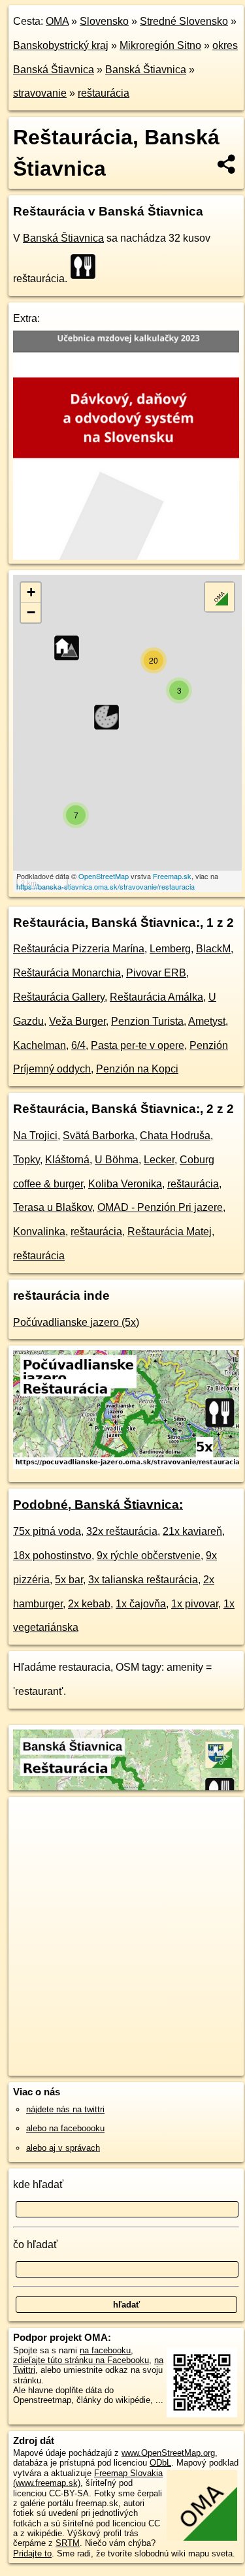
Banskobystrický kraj (61, 45)
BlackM (213, 949)
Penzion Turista (147, 1021)
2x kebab (89, 1604)
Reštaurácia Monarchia (67, 973)
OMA (57, 21)
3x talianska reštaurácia (143, 1580)
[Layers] (220, 597)
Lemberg (170, 949)
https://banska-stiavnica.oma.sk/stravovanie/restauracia (106, 886)
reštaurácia (104, 93)
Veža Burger (77, 1021)
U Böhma (117, 1160)
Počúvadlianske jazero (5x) (76, 1322)
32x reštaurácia (122, 1531)
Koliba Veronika (125, 1184)
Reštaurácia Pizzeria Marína (79, 949)
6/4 (78, 1045)
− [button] (31, 612)
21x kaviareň (192, 1531)
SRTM (68, 2543)
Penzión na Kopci (137, 1069)
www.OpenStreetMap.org (168, 2453)
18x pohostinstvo (52, 1555)
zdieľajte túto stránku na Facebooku (81, 2360)
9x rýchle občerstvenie (149, 1555)
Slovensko (104, 21)
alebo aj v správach (63, 2148)
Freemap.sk (172, 876)
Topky (26, 1160)
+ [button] (31, 592)
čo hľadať (35, 2245)
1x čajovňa (141, 1604)
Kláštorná (67, 1160)
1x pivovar (195, 1604)
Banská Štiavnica (146, 70)
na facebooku (105, 2350)
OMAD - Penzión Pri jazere (160, 1207)
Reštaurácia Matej (170, 1232)
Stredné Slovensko (184, 21)
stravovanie (40, 93)
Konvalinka (39, 1232)
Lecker (159, 1160)
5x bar (69, 1580)
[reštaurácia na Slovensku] (87, 266)
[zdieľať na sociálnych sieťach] (227, 164)
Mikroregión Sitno (160, 45)
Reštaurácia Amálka (156, 997)
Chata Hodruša (175, 1135)
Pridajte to (32, 2553)
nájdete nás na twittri (65, 2109)
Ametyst (207, 1021)
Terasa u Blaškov (53, 1207)
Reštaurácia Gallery (59, 997)
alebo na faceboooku (65, 2128)
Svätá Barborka (99, 1135)
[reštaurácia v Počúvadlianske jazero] (126, 1465)
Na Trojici (35, 1135)
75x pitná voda (47, 1531)
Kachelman (40, 1045)
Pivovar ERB (156, 973)
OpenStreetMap (104, 876)
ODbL (160, 2463)
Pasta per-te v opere (138, 1045)
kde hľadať (38, 2184)
